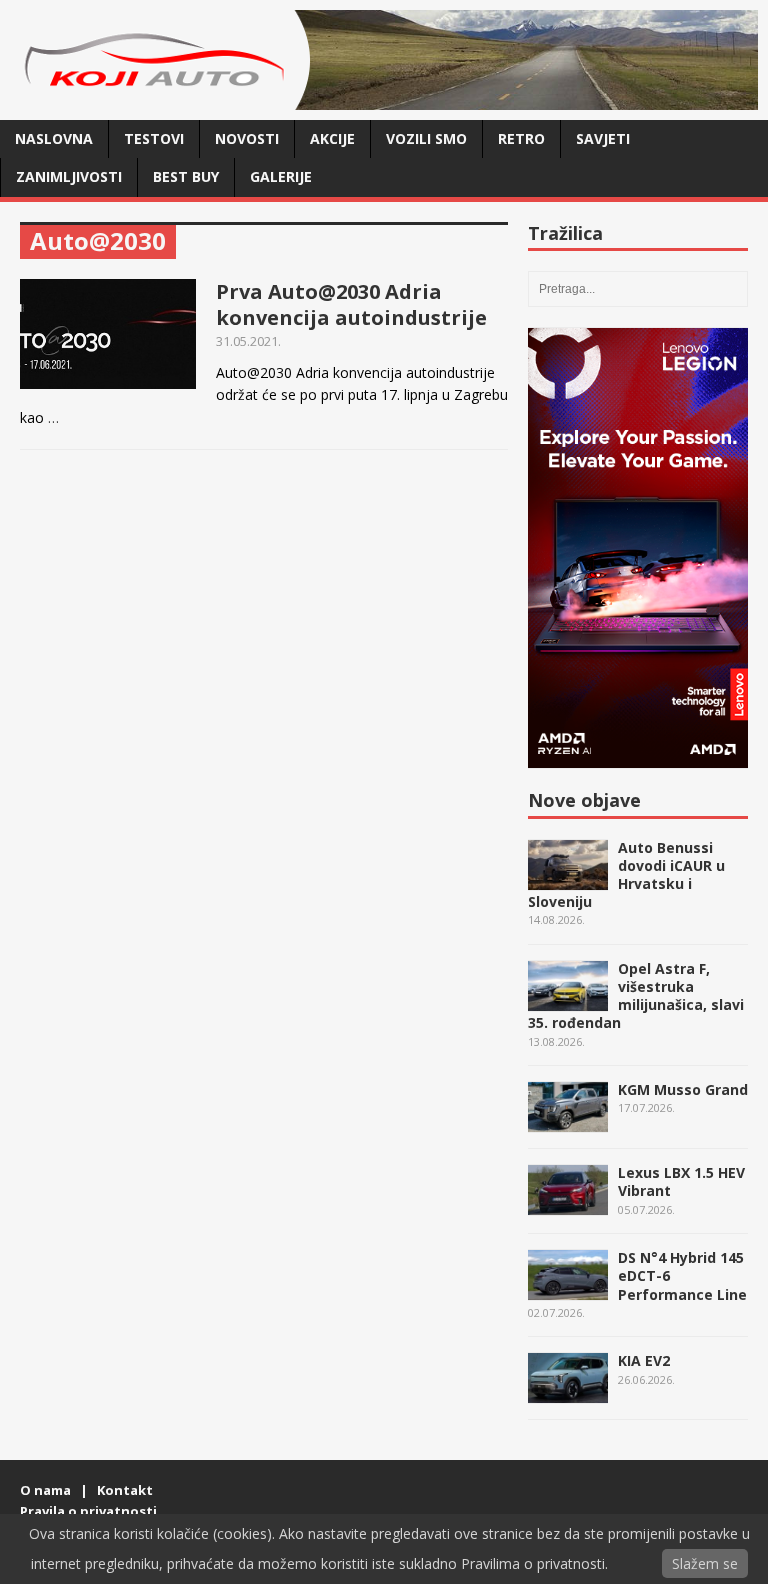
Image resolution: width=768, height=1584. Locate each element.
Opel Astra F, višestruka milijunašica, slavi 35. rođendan (636, 996)
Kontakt (125, 1490)
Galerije (281, 176)
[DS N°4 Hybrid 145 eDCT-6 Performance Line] (568, 1289)
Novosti (247, 138)
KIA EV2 (644, 1360)
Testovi (154, 138)
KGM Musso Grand (683, 1089)
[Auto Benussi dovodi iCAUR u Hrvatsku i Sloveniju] (568, 878)
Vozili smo (426, 138)
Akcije (332, 138)
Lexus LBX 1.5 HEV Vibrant (681, 1181)
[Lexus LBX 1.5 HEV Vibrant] (568, 1204)
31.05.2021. (248, 341)
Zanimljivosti (69, 176)
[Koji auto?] (160, 98)
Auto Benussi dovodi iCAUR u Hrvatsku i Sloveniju (626, 875)
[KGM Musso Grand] (568, 1121)
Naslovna (54, 138)
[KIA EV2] (568, 1392)
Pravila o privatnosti (88, 1511)
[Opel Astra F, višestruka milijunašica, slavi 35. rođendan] (568, 1000)
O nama (45, 1490)
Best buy (186, 176)
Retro (521, 138)
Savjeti (603, 138)
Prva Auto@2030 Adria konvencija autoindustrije (351, 304)
